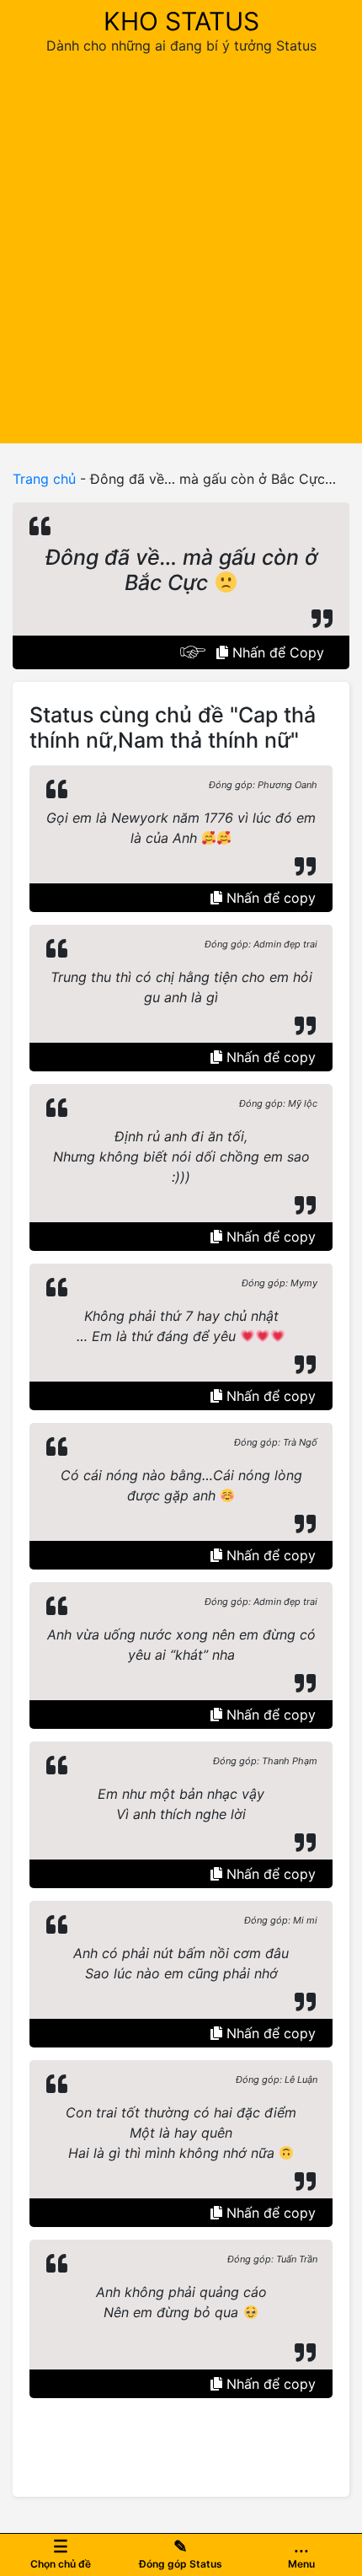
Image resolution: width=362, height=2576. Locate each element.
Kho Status (181, 21)
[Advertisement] (181, 245)
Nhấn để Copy (276, 652)
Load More (181, 2437)
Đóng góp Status (181, 2553)
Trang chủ (44, 479)
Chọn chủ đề (61, 2553)
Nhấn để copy (269, 898)
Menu (301, 2553)
